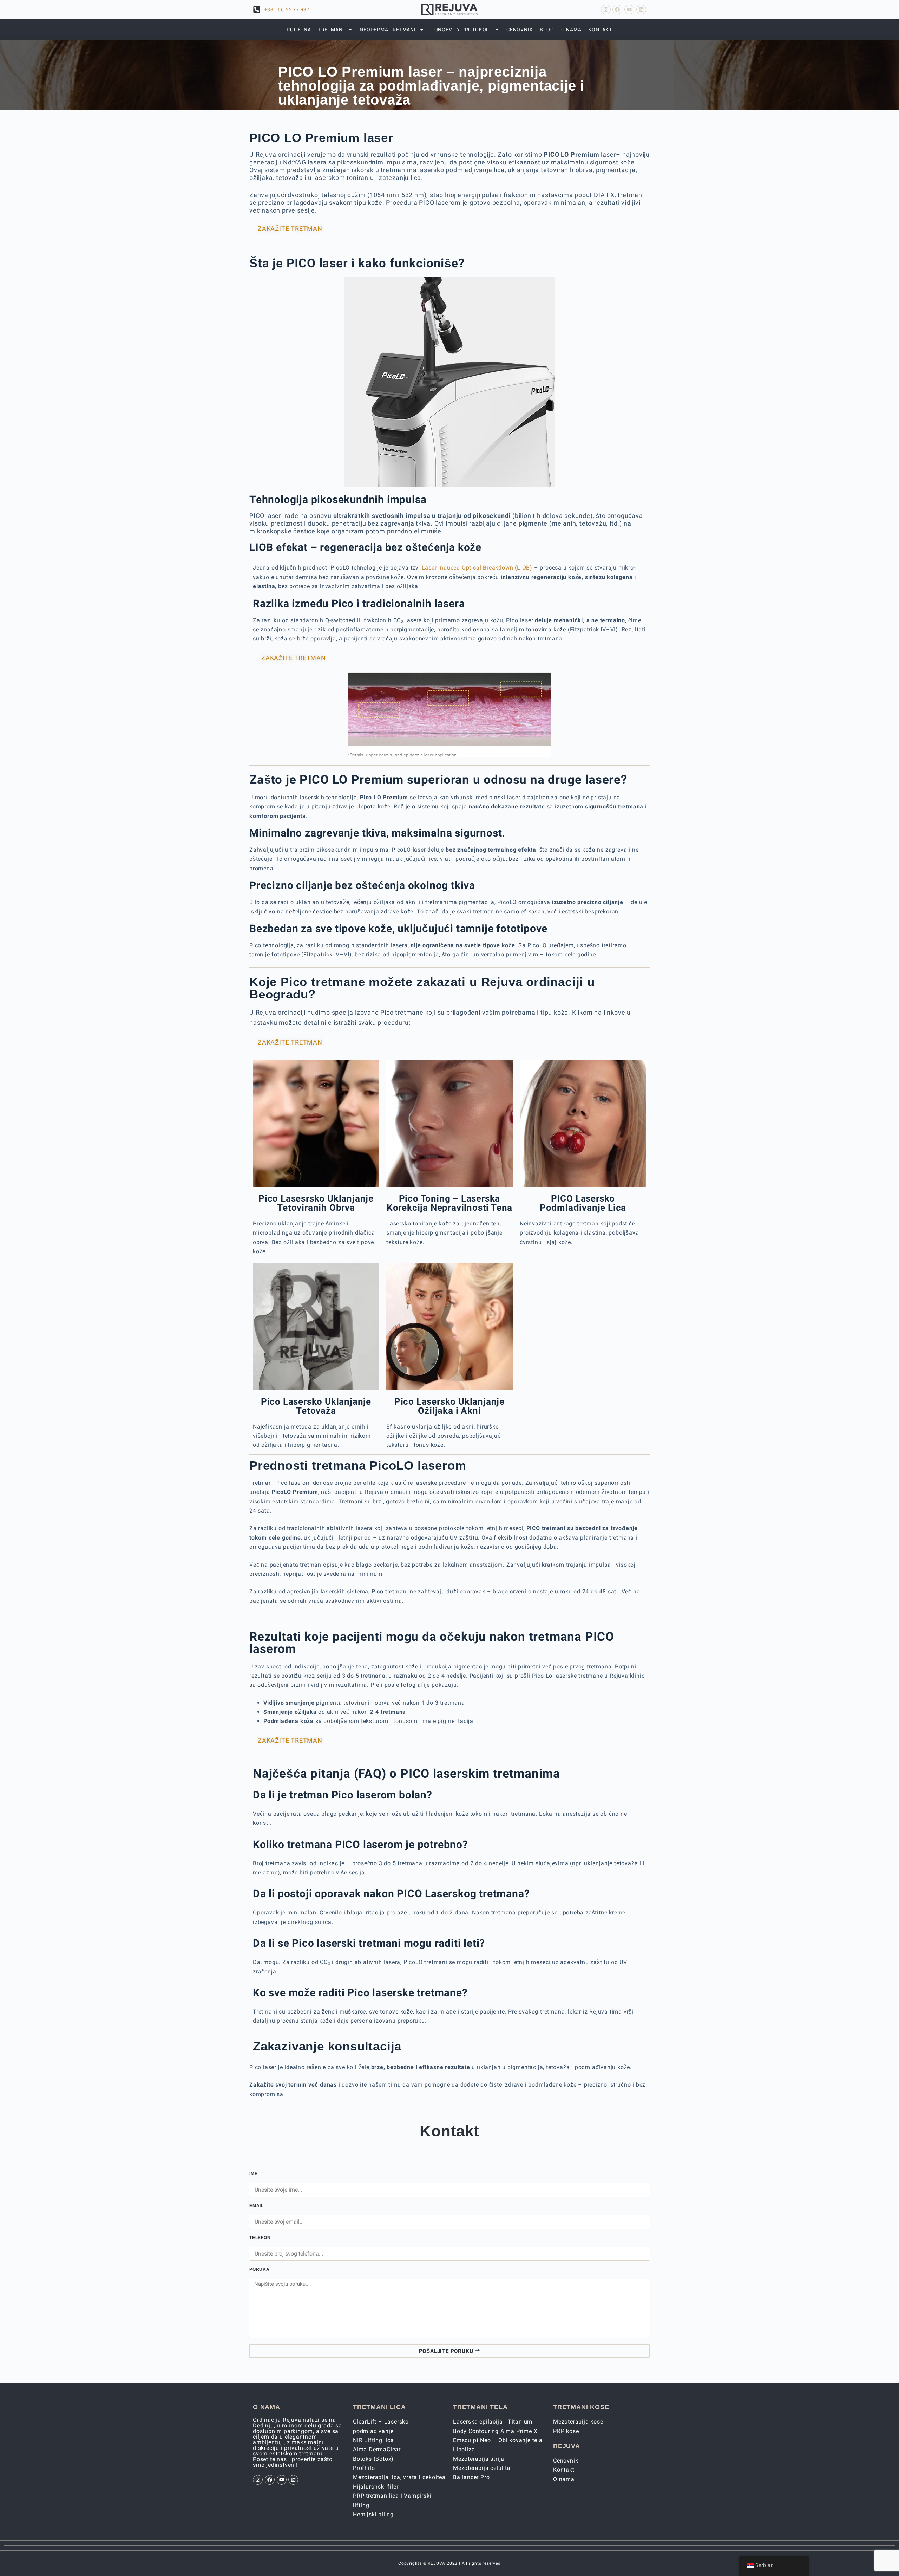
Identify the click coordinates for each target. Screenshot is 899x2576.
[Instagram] (606, 9)
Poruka (260, 2269)
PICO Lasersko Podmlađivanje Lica (583, 1203)
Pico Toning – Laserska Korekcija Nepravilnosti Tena (449, 1203)
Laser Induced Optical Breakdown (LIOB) (477, 568)
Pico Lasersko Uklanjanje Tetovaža (316, 1406)
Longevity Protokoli (461, 30)
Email (257, 2206)
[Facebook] (617, 9)
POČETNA (299, 30)
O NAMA (571, 30)
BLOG (547, 30)
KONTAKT (600, 30)
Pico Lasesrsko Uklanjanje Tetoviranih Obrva (316, 1203)
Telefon (260, 2238)
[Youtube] (629, 9)
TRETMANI (331, 30)
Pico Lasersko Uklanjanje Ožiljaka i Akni (449, 1406)
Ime (253, 2174)
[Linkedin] (641, 9)
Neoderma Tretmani (388, 30)
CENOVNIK (520, 30)
